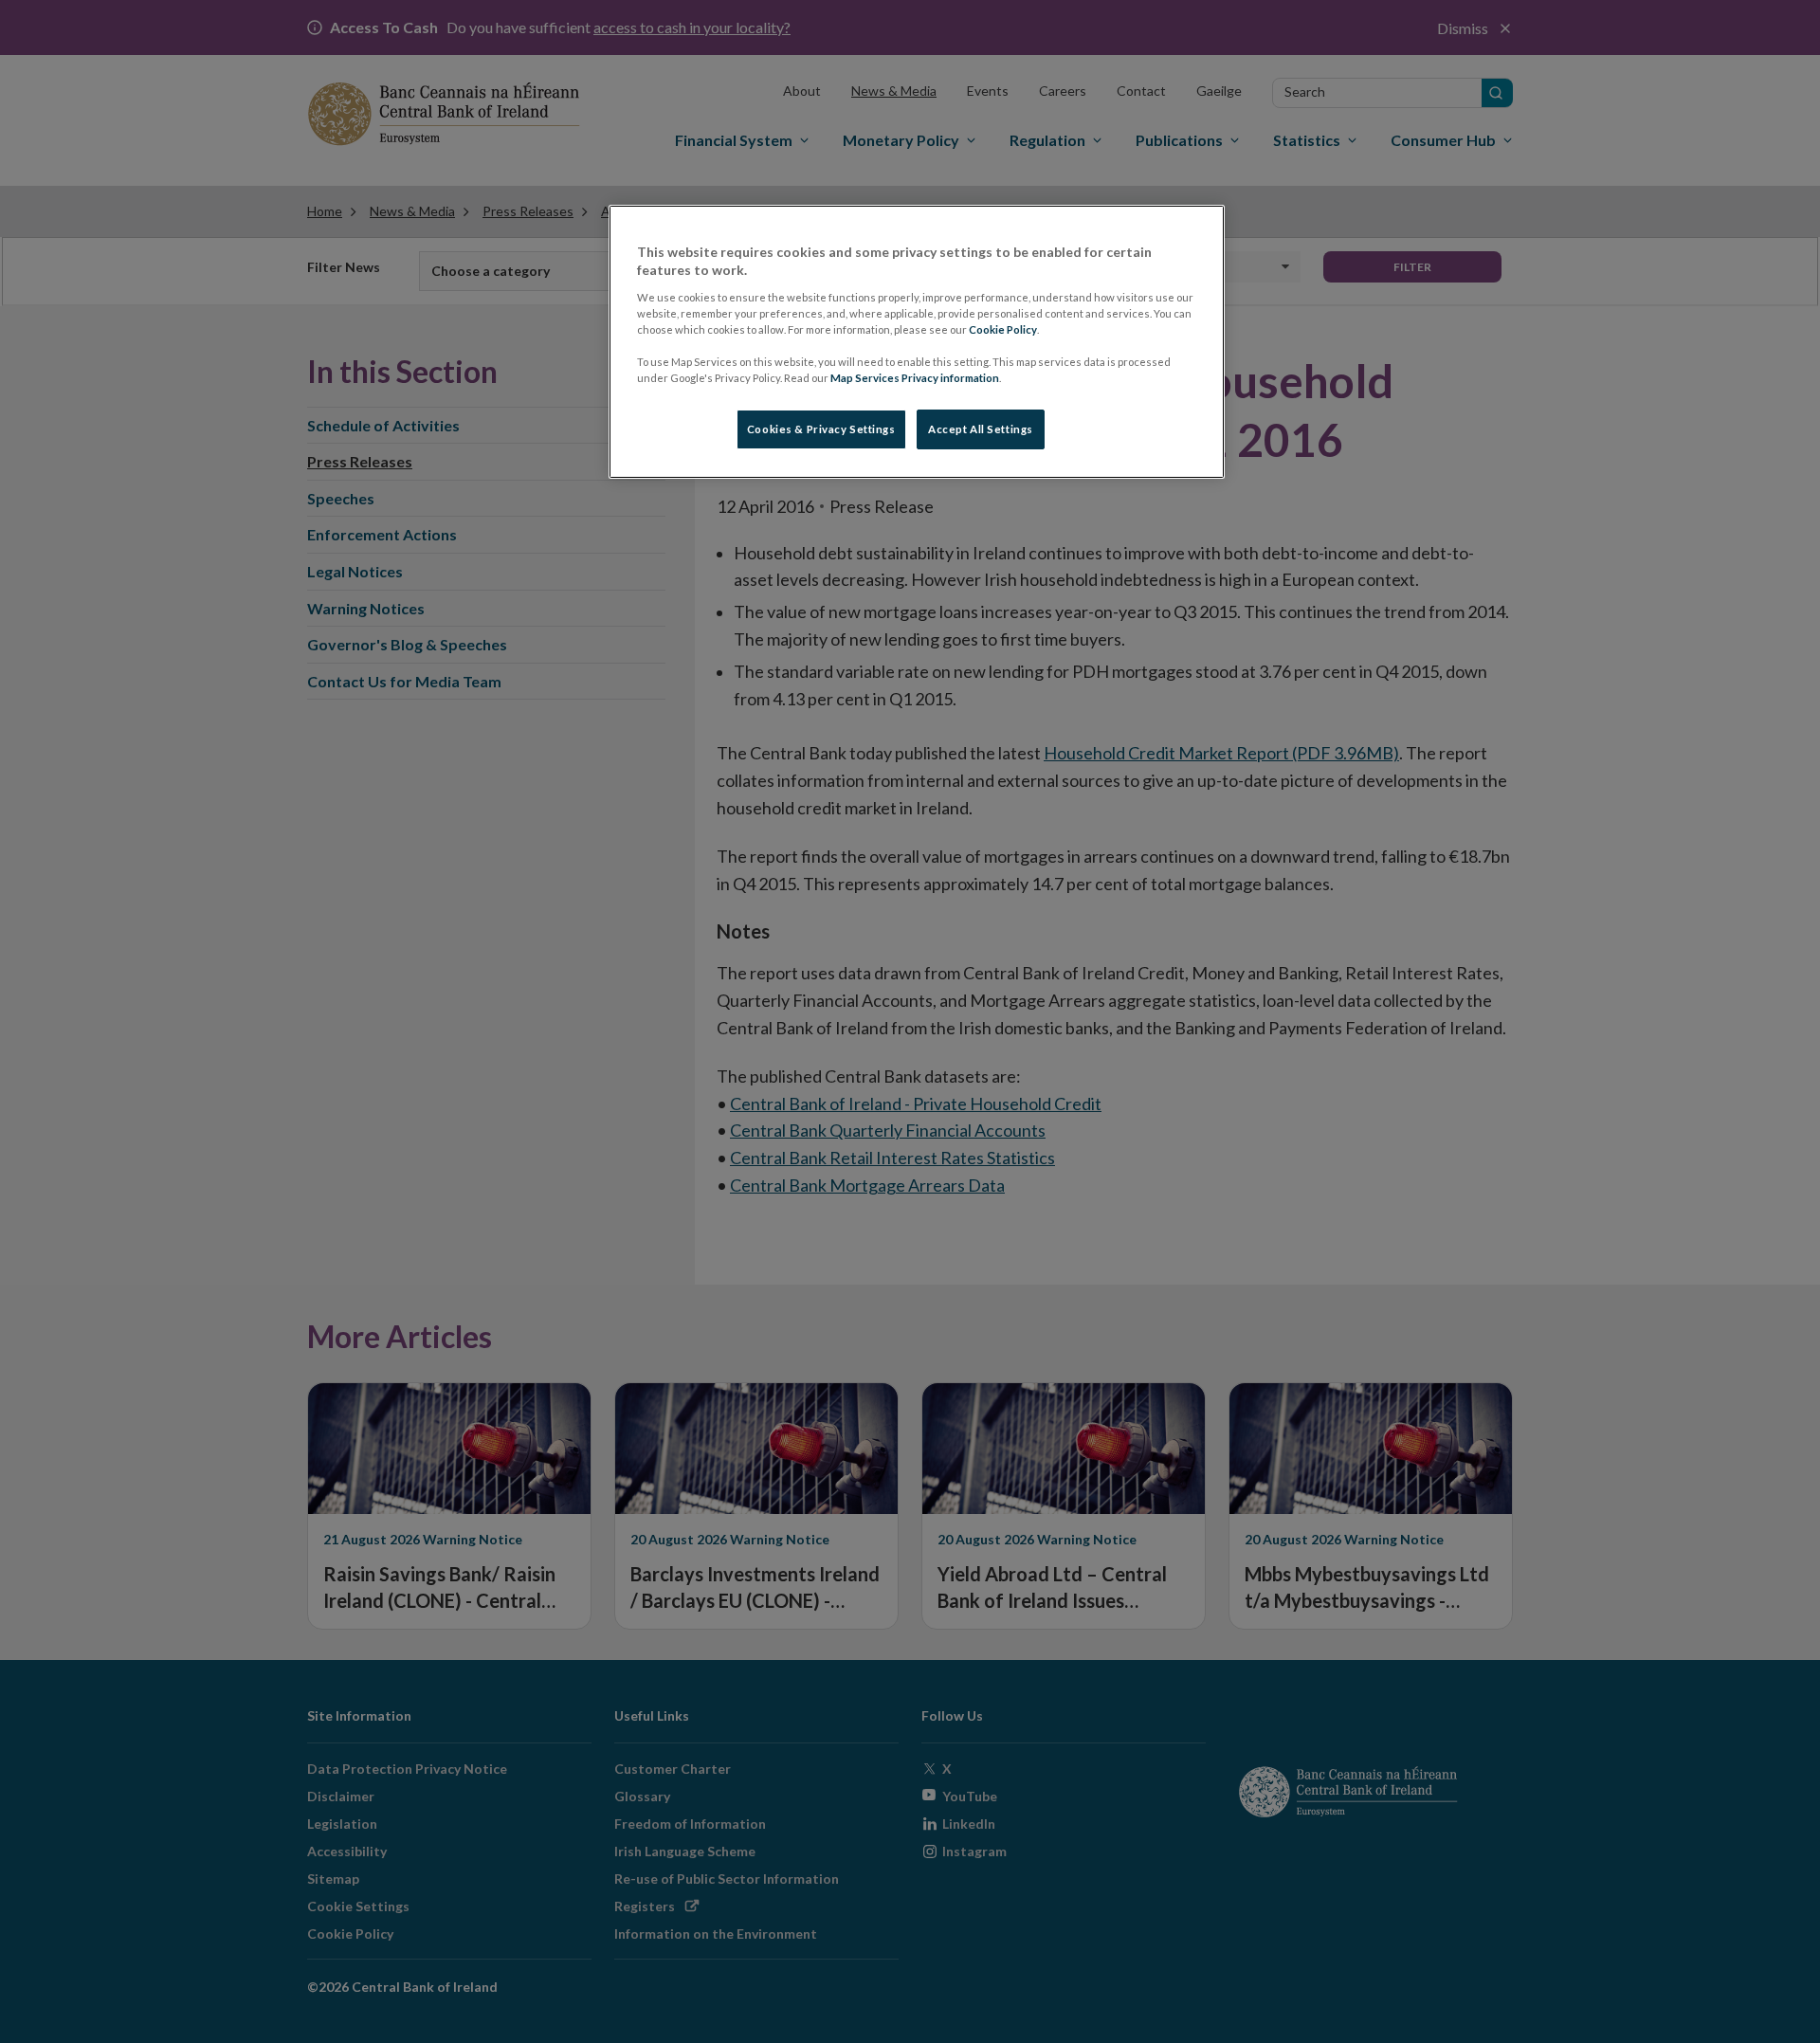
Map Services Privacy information (915, 378)
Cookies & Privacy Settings (821, 429)
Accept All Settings (981, 429)
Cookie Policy (1003, 329)
